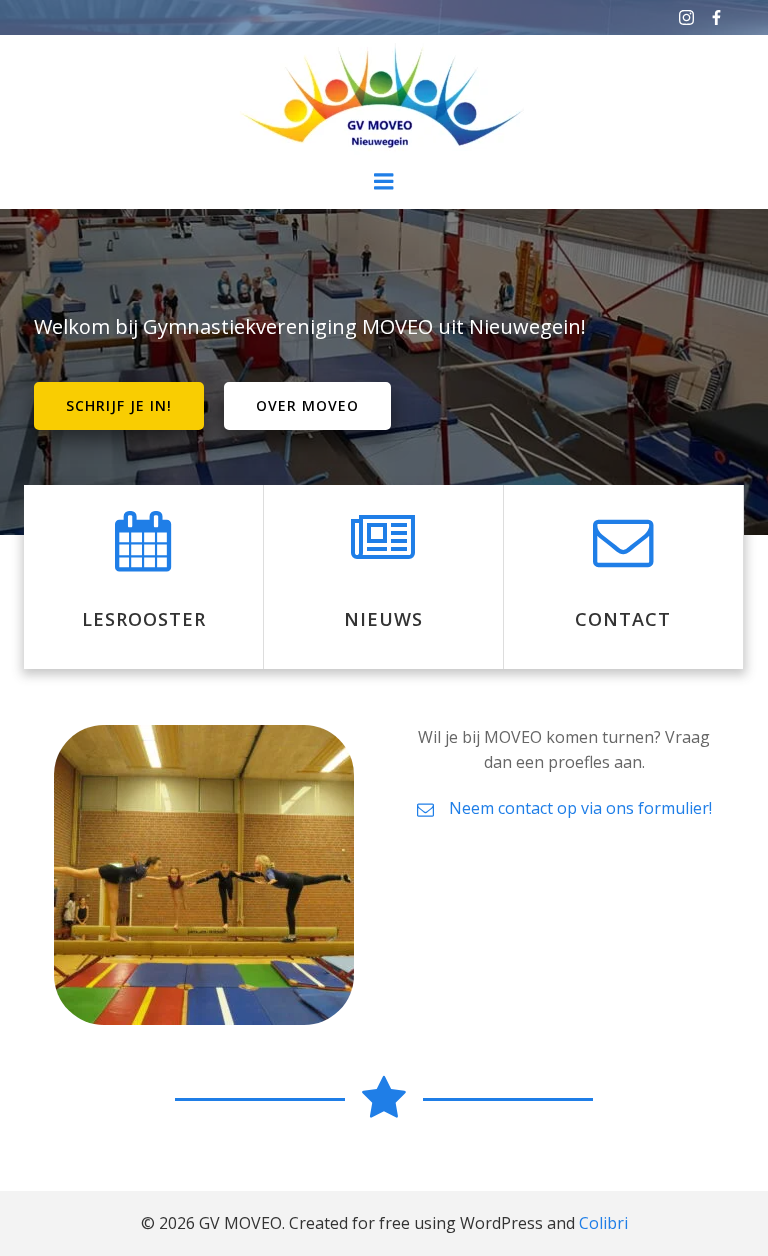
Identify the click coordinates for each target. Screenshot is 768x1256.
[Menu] (384, 182)
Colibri (603, 1223)
